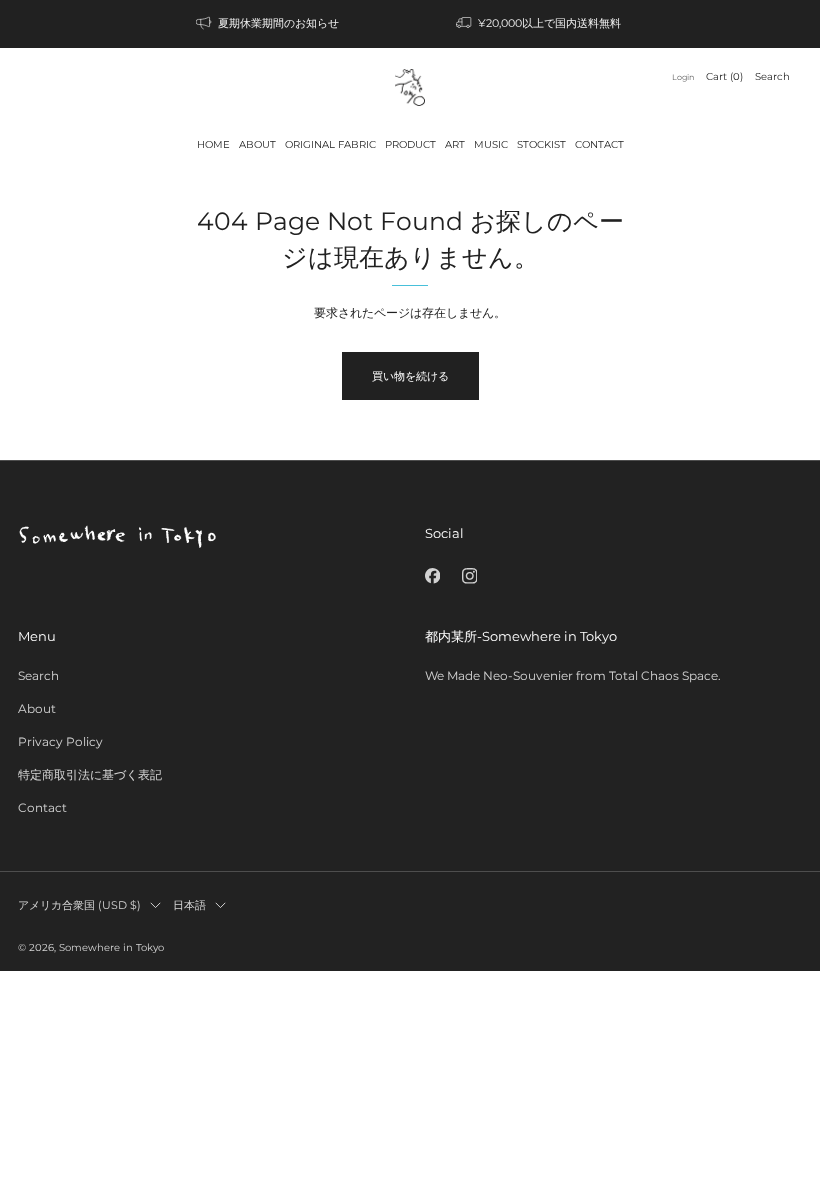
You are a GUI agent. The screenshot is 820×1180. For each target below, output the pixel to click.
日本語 (189, 905)
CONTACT (599, 144)
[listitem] (269, 24)
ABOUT (257, 144)
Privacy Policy (60, 741)
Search (772, 76)
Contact (42, 807)
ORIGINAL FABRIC (330, 144)
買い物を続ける (410, 376)
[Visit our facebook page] (432, 575)
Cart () (724, 76)
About (37, 708)
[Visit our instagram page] (469, 575)
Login (683, 77)
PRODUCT (410, 144)
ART (455, 144)
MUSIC (491, 144)
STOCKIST (541, 144)
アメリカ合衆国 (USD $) (79, 905)
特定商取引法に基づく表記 (90, 774)
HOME (213, 144)
